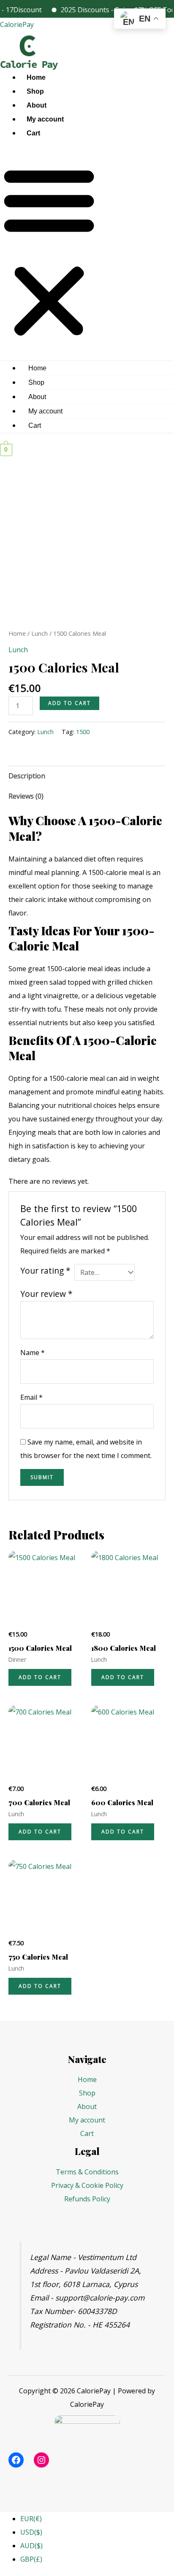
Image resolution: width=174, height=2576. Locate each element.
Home (36, 77)
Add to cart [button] (40, 1677)
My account (45, 119)
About (37, 105)
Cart (33, 133)
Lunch (39, 633)
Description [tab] (27, 776)
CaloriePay (17, 24)
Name (33, 1353)
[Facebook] (16, 2460)
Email (31, 1397)
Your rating (45, 1270)
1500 (83, 732)
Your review (46, 1294)
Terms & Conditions (87, 2172)
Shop (35, 91)
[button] (49, 252)
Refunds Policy (87, 2199)
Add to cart (69, 703)
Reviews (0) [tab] (26, 796)
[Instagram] (41, 2460)
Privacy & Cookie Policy (87, 2185)
